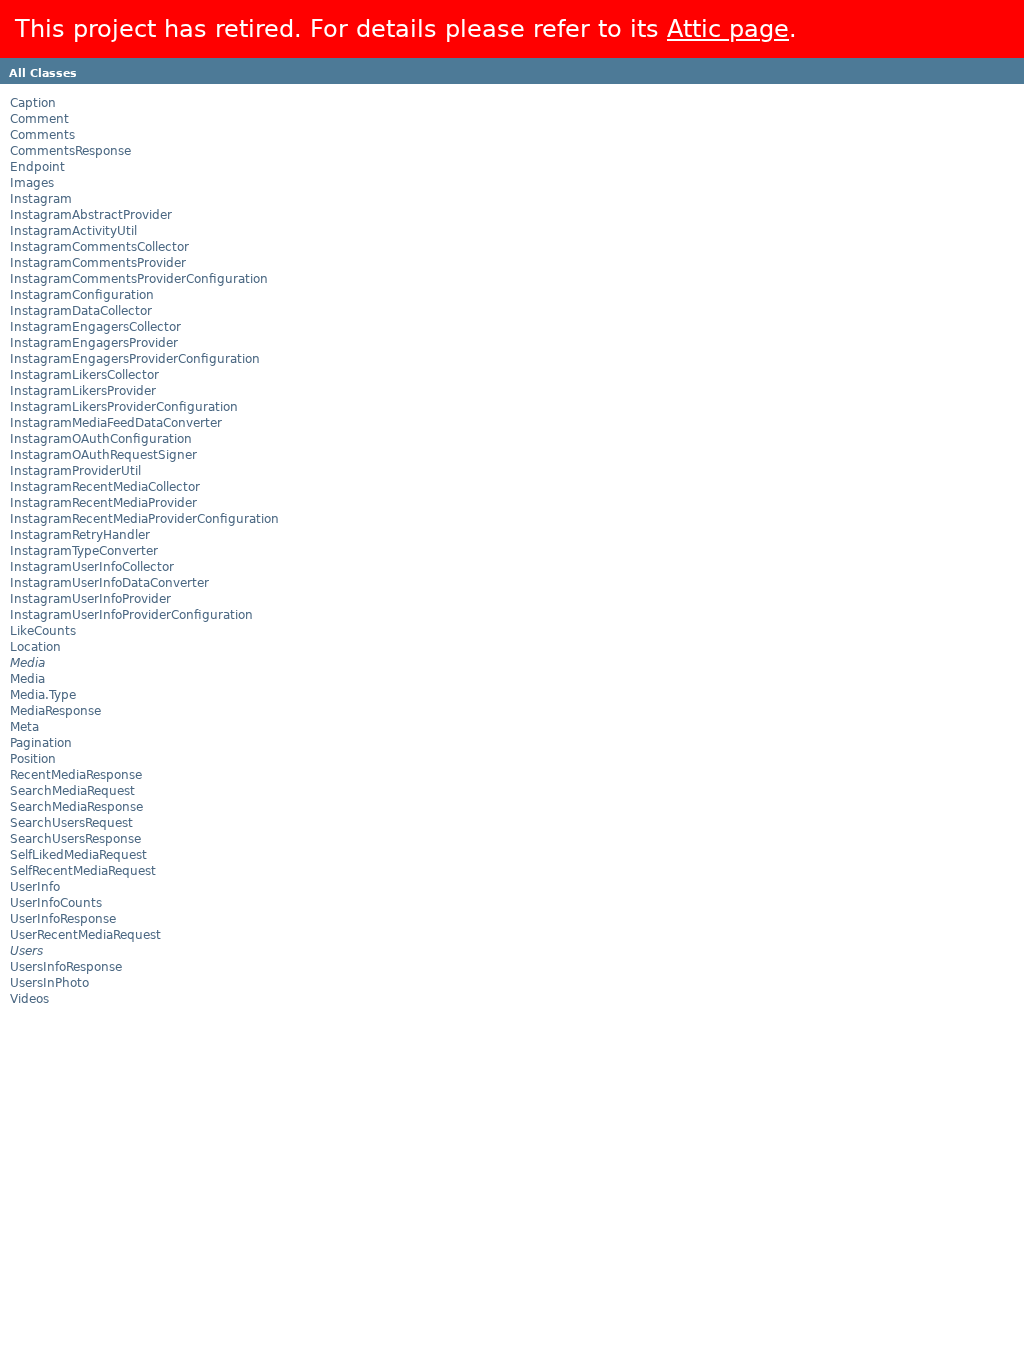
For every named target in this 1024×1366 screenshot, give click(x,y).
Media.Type (43, 695)
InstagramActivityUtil (73, 231)
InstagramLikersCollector (84, 375)
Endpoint (37, 167)
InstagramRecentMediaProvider (103, 503)
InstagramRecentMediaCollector (105, 487)
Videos (29, 999)
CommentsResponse (70, 151)
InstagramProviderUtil (75, 471)
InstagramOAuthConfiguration (101, 439)
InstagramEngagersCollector (95, 327)
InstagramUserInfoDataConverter (109, 583)
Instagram (41, 199)
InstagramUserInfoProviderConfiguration (131, 615)
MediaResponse (55, 711)
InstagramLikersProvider (83, 391)
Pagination (41, 743)
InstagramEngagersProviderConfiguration (135, 359)
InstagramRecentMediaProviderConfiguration (144, 519)
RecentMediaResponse (76, 775)
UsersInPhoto (49, 983)
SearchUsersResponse (75, 839)
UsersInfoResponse (66, 967)
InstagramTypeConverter (84, 551)
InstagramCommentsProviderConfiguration (139, 279)
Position (33, 759)
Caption (33, 103)
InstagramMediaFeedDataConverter (116, 423)
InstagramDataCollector (81, 311)
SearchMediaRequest (72, 791)
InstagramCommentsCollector (99, 247)
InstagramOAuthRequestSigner (103, 455)
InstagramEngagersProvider (94, 343)
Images (32, 183)
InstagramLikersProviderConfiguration (124, 407)
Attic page (728, 29)
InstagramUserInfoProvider (90, 599)
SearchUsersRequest (71, 823)
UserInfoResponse (63, 919)
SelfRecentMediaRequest (83, 871)
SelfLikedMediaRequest (78, 855)
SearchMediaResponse (76, 807)
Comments (42, 135)
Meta (24, 727)
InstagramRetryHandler (80, 535)
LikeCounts (43, 631)
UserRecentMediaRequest (85, 935)
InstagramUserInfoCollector (92, 567)
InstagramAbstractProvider (91, 215)
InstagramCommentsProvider (98, 263)
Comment (39, 119)
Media (27, 679)
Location (35, 647)
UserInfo (35, 887)
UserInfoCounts (56, 903)
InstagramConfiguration (82, 295)
